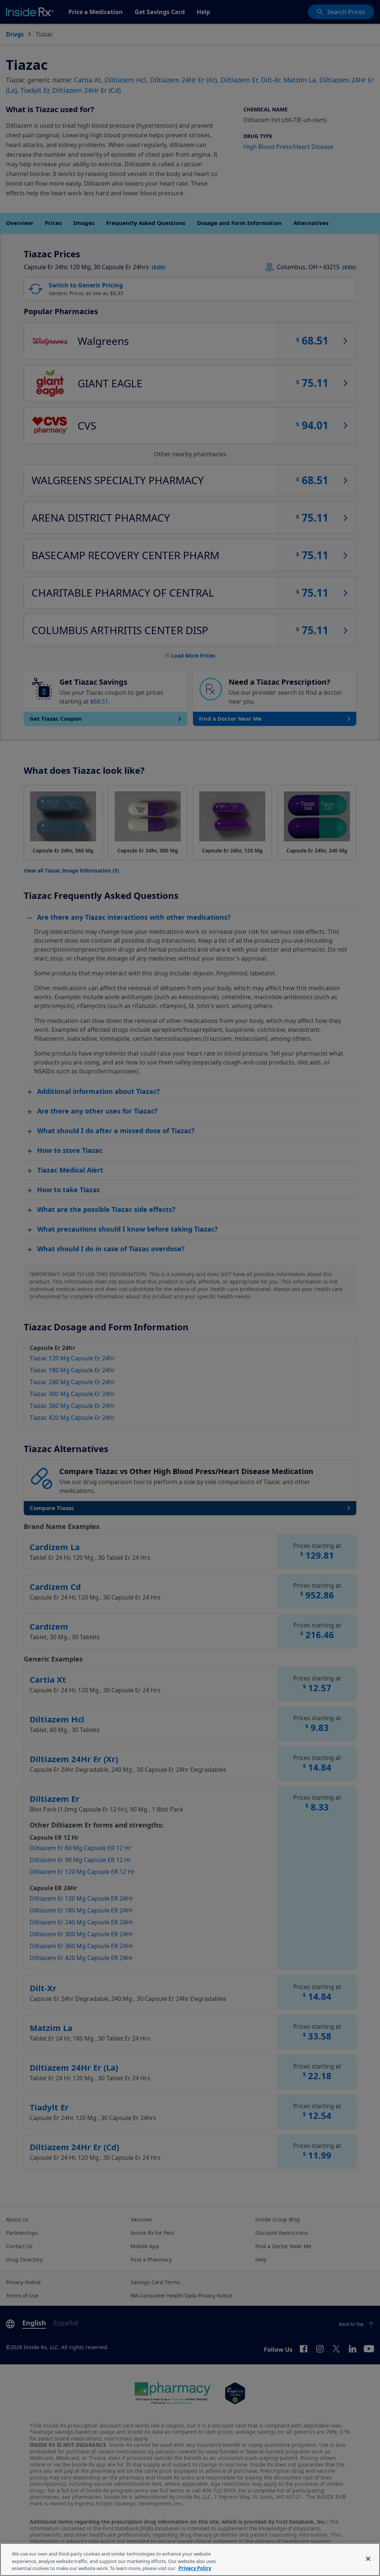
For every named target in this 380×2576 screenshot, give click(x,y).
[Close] (368, 2559)
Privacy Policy (195, 2568)
